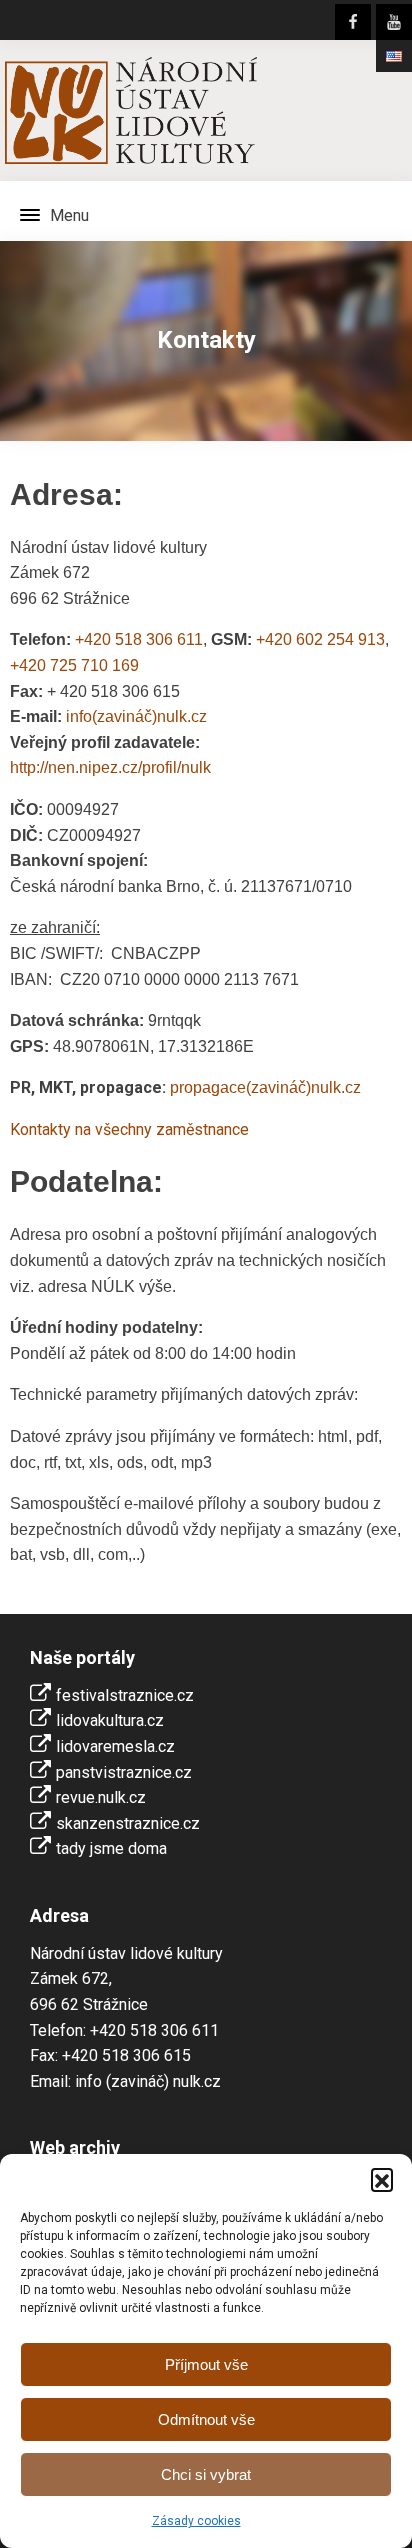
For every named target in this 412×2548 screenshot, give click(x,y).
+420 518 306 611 (139, 639)
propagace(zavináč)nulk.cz (265, 1087)
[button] (382, 2179)
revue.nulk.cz (101, 1797)
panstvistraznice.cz (124, 1772)
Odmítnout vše (206, 2419)
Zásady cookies (196, 2521)
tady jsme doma (111, 1848)
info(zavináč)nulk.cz (136, 716)
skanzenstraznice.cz (128, 1823)
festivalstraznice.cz (125, 1695)
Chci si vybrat (206, 2474)
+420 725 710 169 (74, 665)
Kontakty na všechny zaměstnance (129, 1129)
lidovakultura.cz (110, 1720)
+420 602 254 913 (320, 639)
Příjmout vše (206, 2364)
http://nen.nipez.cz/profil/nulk (110, 767)
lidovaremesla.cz (115, 1746)
